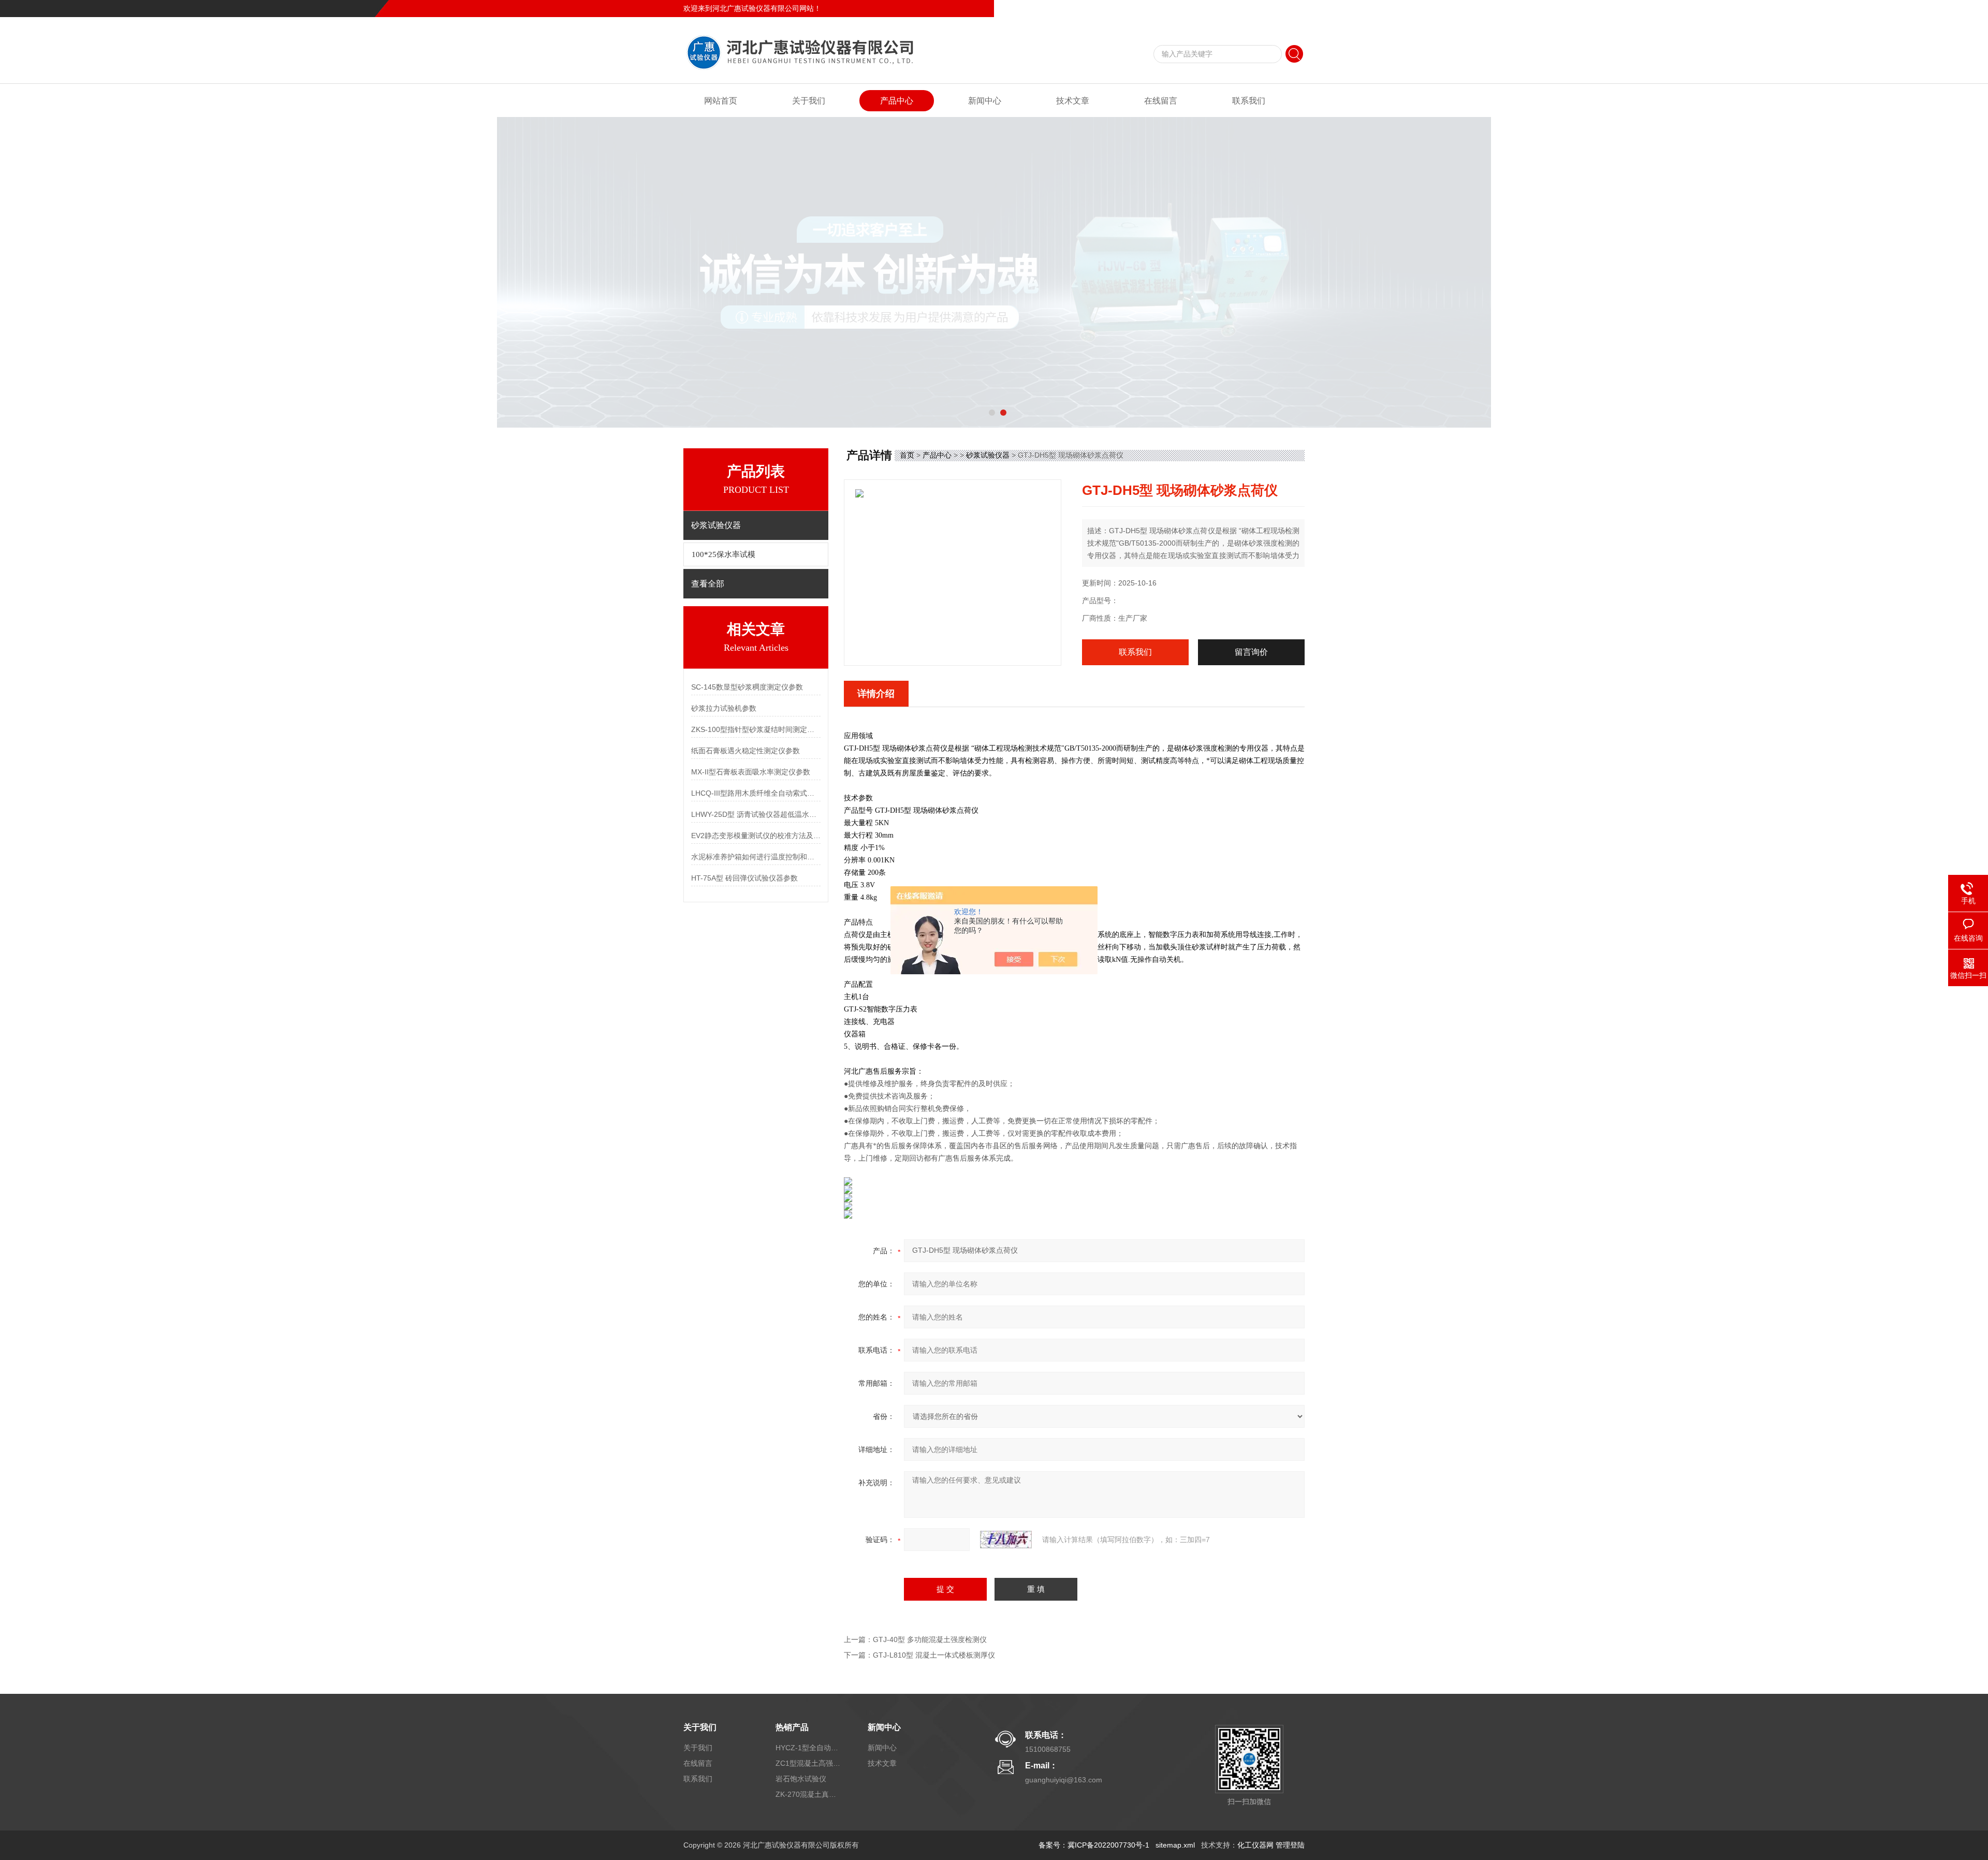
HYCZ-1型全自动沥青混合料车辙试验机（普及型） (809, 1748)
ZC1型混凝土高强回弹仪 (809, 1763)
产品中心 (897, 101)
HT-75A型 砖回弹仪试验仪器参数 (744, 878)
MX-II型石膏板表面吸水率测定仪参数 (751, 772)
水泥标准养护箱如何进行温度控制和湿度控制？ (756, 857)
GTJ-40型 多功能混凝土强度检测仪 (930, 1639)
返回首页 (1220, 8)
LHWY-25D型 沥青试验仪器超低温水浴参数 (756, 814)
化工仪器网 (1255, 1845)
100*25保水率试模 (723, 554)
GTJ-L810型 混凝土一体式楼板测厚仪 (934, 1655)
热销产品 (792, 1727)
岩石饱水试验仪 (801, 1779)
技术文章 (1073, 101)
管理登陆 (1290, 1845)
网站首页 (721, 101)
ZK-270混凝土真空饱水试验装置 (809, 1794)
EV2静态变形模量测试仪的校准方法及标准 (756, 836)
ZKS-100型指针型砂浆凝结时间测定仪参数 (756, 729)
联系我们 (1290, 8)
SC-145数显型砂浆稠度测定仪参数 (747, 687)
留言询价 (1251, 652)
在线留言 (1255, 8)
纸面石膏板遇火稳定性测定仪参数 (745, 751)
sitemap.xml (1175, 1845)
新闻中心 (985, 101)
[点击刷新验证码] (1006, 1540)
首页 (907, 455)
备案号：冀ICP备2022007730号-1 (1094, 1845)
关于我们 (809, 101)
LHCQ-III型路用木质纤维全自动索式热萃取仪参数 (756, 793)
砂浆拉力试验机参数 (724, 708)
